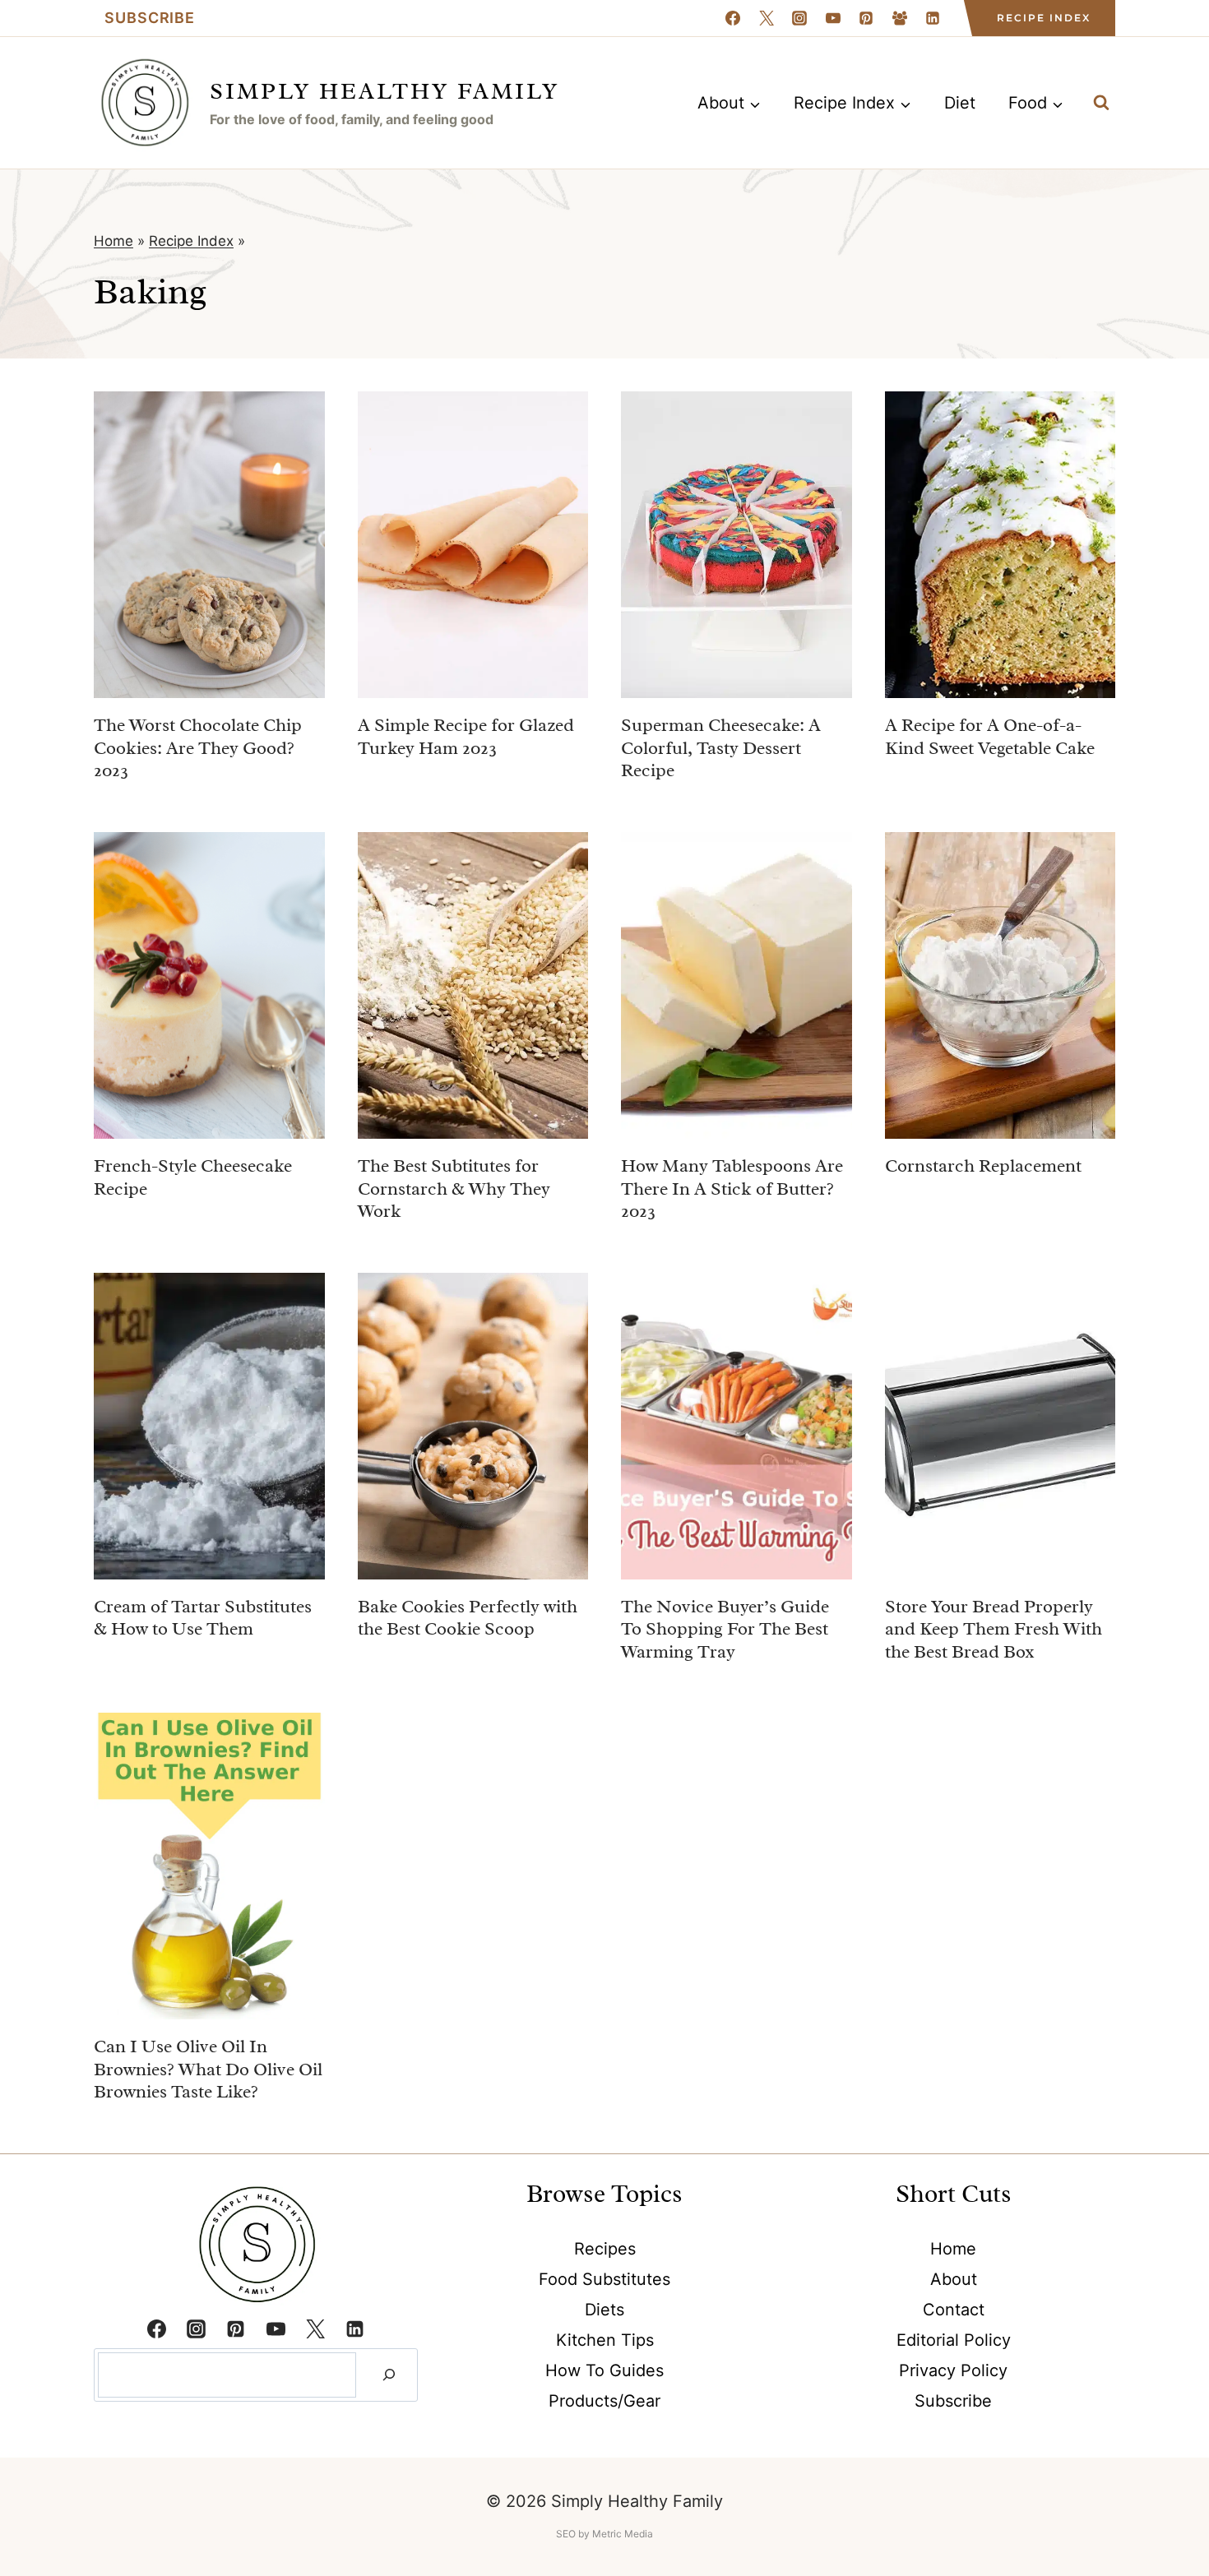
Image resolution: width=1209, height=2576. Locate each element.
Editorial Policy (954, 2340)
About (954, 2279)
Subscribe (150, 18)
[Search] (389, 2375)
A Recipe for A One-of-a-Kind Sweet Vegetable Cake (990, 737)
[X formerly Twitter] (767, 18)
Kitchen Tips (605, 2340)
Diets (604, 2310)
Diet (960, 103)
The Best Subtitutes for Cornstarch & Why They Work (454, 1189)
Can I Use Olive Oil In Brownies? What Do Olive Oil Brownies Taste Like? (208, 2069)
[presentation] (209, 545)
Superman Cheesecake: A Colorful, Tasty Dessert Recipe (721, 748)
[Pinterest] (866, 18)
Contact (954, 2310)
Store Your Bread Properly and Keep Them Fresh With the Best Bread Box (994, 1629)
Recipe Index (1044, 18)
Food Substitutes (604, 2279)
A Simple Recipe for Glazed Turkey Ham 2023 (466, 737)
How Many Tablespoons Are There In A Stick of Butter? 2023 (732, 1189)
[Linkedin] (933, 18)
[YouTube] (833, 18)
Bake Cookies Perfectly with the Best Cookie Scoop (468, 1618)
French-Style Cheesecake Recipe (193, 1177)
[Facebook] (733, 18)
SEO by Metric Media (604, 2534)
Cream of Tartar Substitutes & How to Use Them (203, 1618)
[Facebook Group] (900, 18)
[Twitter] (315, 2329)
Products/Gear (604, 2401)
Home (113, 241)
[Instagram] (799, 18)
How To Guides (604, 2370)
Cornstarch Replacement (983, 1166)
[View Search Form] (1101, 103)
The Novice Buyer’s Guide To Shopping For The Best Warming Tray (725, 1629)
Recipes (605, 2249)
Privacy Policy (953, 2370)
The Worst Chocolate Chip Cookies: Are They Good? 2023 (198, 748)
